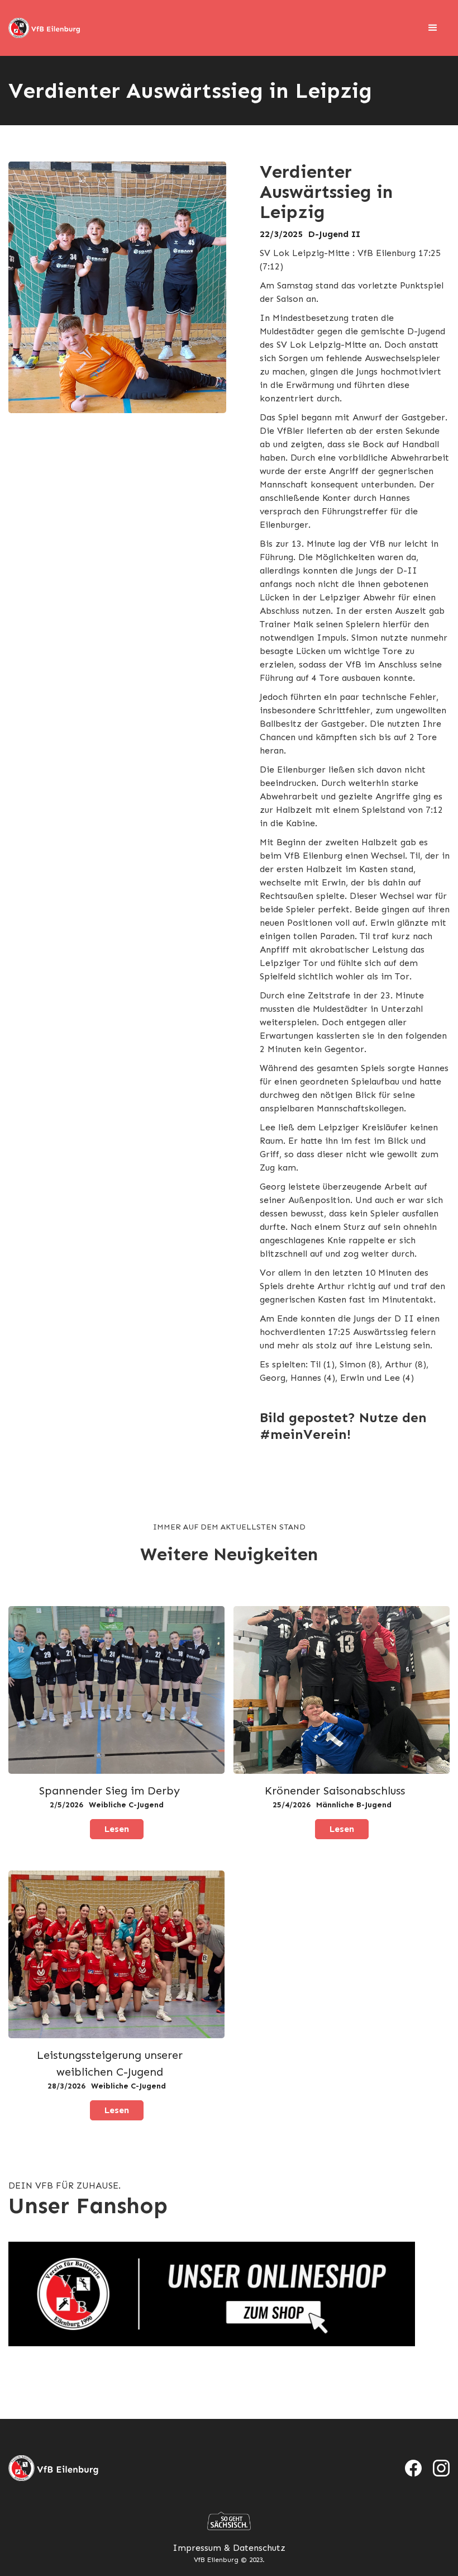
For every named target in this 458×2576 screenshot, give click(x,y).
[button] (433, 28)
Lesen (117, 1829)
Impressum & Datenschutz (229, 2548)
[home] (45, 28)
